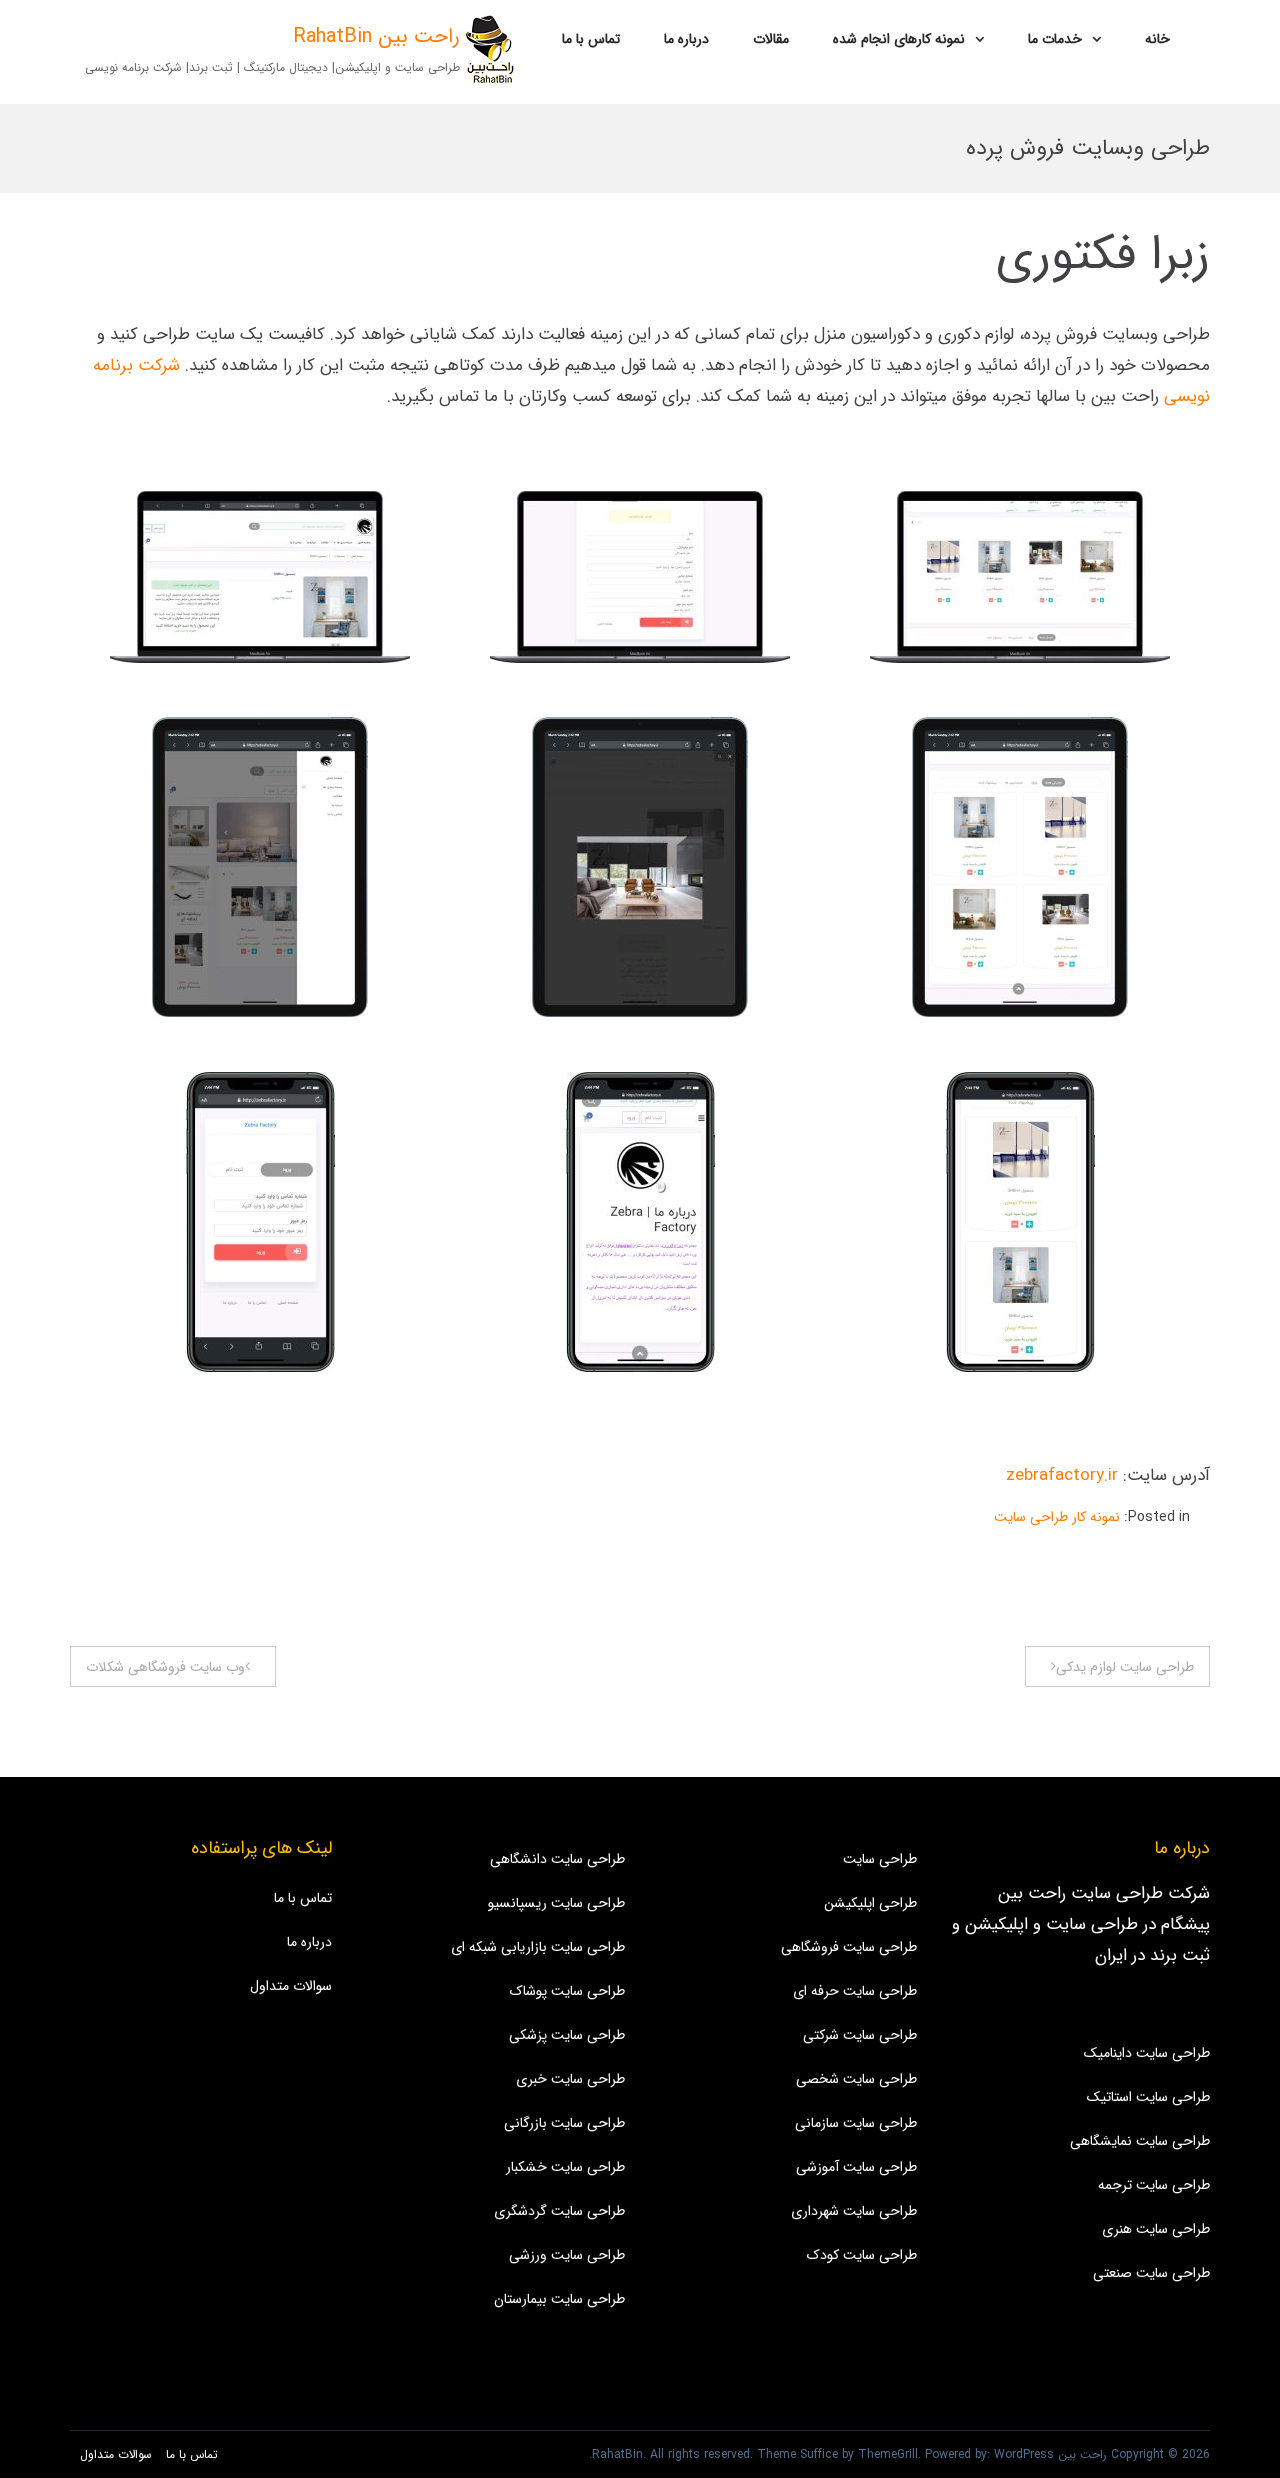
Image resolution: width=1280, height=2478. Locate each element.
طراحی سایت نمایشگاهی (1140, 2141)
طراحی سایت (880, 1859)
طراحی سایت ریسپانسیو (556, 1903)
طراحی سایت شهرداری (854, 2211)
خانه (1157, 39)
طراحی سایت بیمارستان (559, 2299)
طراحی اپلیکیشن (870, 1903)
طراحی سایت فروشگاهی (849, 1947)
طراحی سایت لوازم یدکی (1125, 1667)
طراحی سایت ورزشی (567, 2255)
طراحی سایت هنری (1156, 2229)
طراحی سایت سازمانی (856, 2123)
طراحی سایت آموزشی (856, 2167)
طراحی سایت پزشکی (567, 2035)
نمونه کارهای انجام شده (899, 39)
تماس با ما (591, 39)
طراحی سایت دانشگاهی (557, 1859)
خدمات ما (1055, 39)
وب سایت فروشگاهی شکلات (165, 1667)
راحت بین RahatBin (376, 36)
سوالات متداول (291, 1986)
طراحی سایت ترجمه (1154, 2185)
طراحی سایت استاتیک (1148, 2097)
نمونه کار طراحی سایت (1057, 1517)
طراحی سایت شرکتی (860, 2035)
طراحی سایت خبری (570, 2079)
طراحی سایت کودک (862, 2255)
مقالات (771, 39)
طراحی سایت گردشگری (559, 2211)
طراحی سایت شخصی (856, 2079)
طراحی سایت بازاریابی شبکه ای (538, 1947)
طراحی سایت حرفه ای (855, 1991)
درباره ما (686, 39)
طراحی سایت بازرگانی (564, 2123)
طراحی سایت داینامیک (1147, 2053)
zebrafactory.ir (1062, 1475)
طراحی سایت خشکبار (565, 2167)
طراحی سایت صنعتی (1151, 2273)
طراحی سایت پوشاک (567, 1991)
